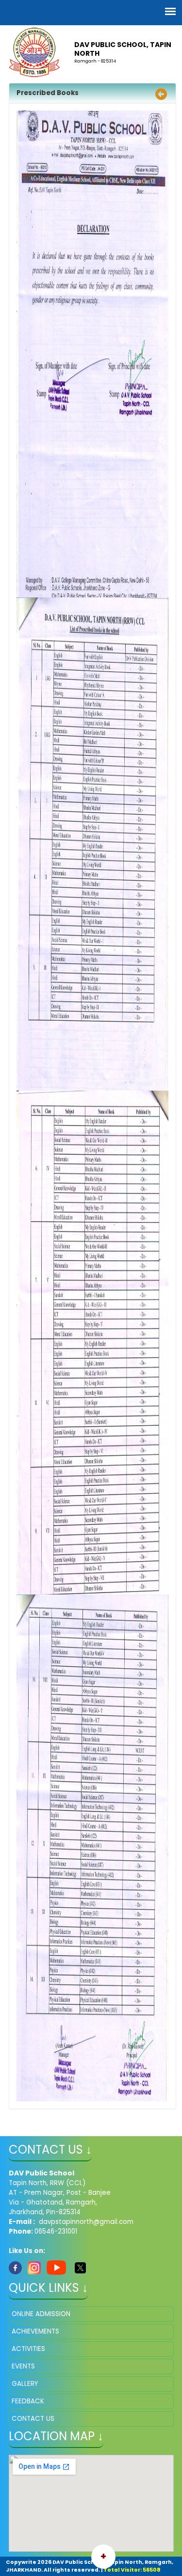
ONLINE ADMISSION (41, 2314)
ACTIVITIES (28, 2349)
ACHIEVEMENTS (35, 2331)
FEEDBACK (28, 2401)
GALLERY (25, 2384)
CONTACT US (33, 2419)
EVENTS (23, 2366)
